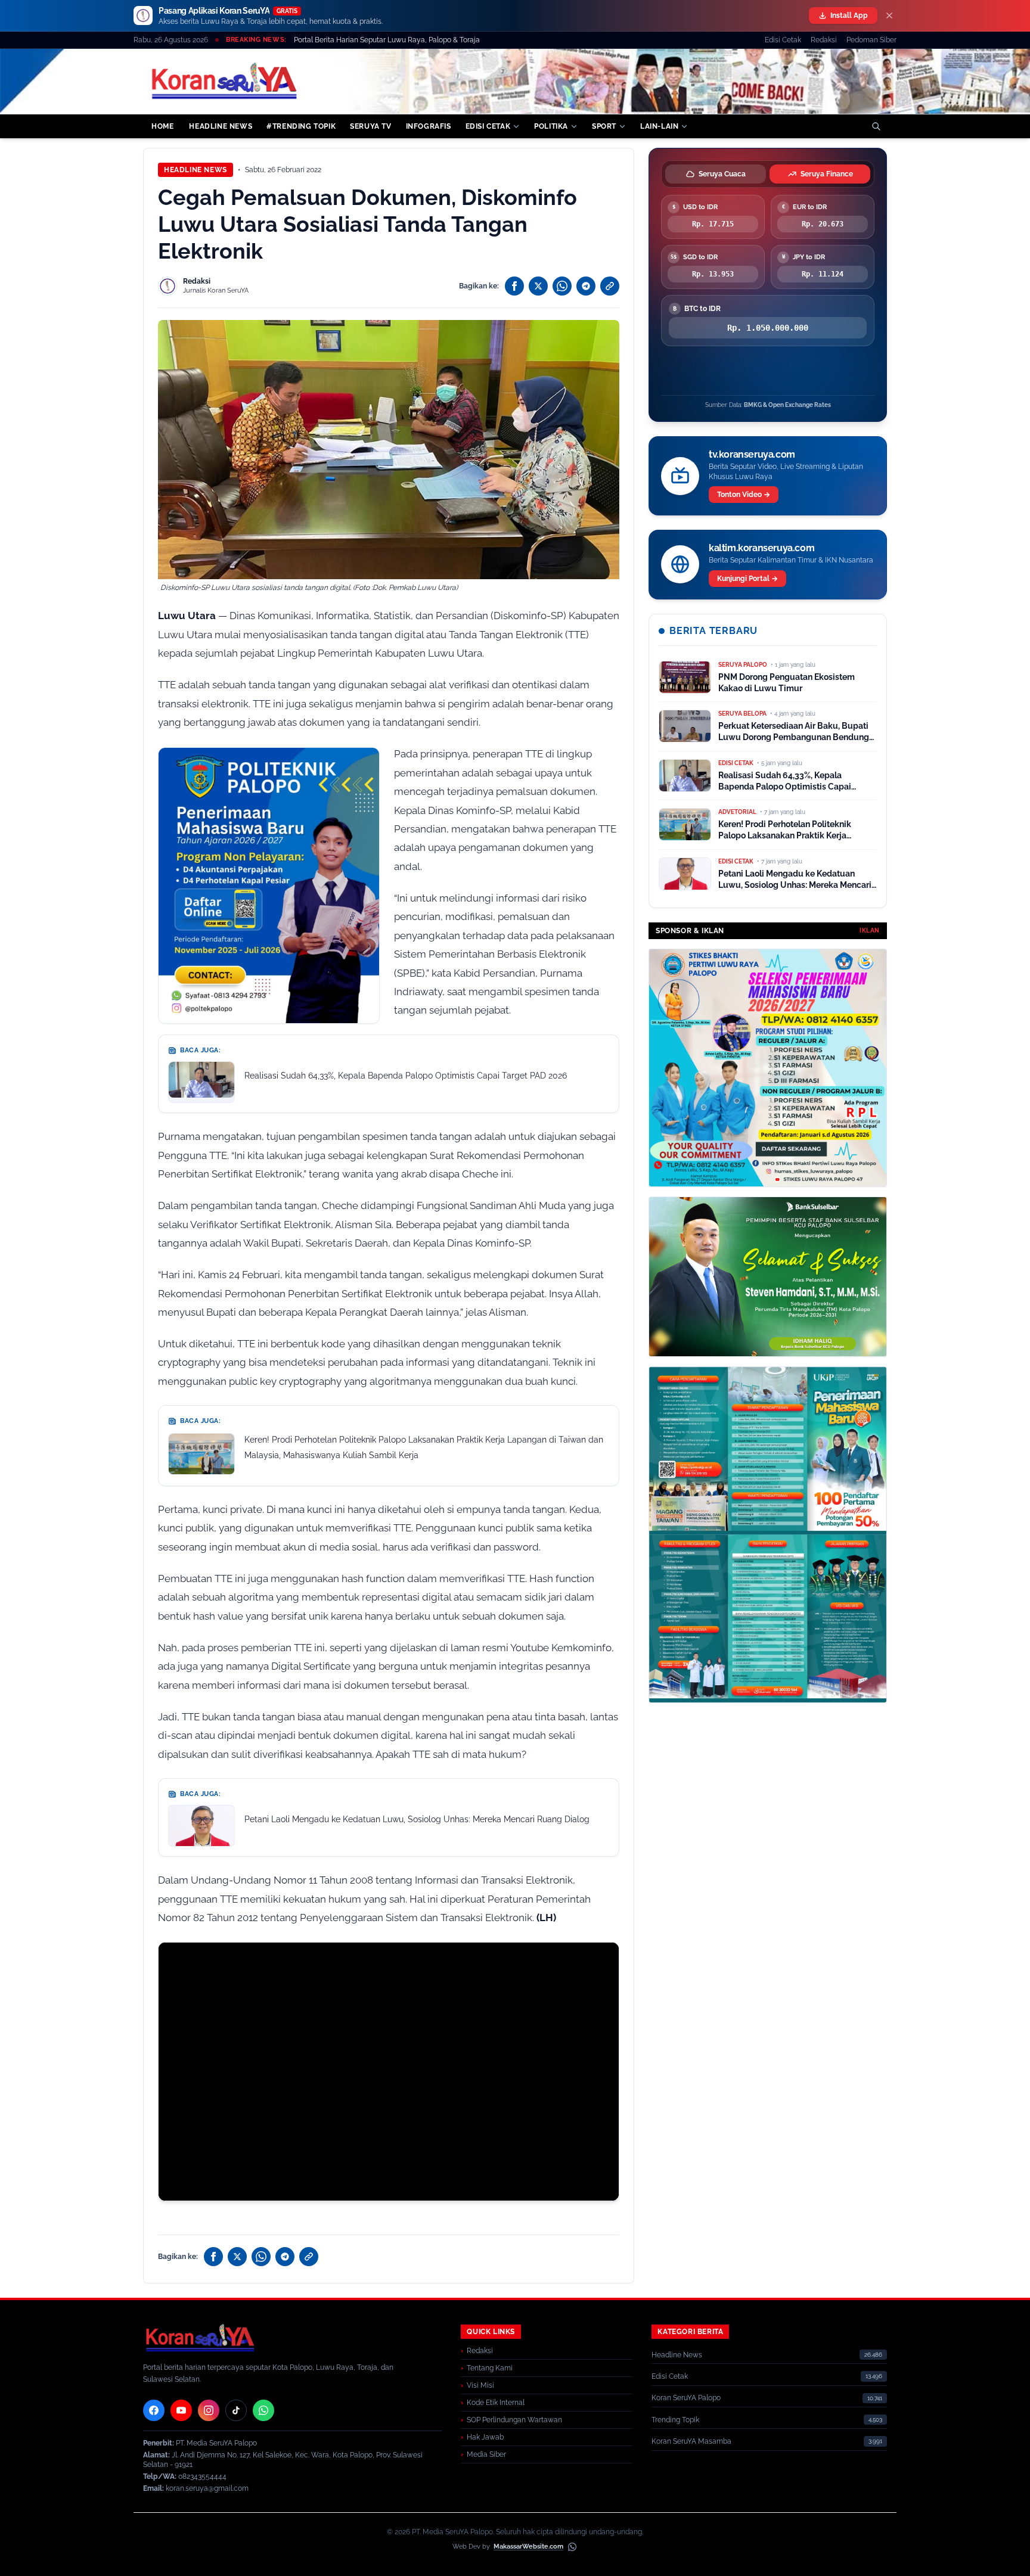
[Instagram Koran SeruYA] (209, 2410)
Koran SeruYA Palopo (686, 2398)
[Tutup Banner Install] (889, 15)
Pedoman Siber (871, 40)
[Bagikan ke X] (538, 286)
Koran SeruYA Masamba (691, 2441)
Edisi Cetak (783, 40)
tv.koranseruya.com (752, 454)
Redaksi (824, 40)
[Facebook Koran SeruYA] (154, 2410)
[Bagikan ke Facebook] (514, 286)
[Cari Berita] (876, 126)
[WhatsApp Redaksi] (263, 2410)
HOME (162, 126)
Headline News (196, 170)
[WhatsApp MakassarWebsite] (572, 2547)
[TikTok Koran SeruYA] (236, 2410)
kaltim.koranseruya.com (761, 548)
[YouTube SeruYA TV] (181, 2410)
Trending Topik (675, 2420)
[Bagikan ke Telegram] (586, 286)
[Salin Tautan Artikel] (610, 286)
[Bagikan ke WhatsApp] (562, 286)
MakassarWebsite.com (528, 2547)
